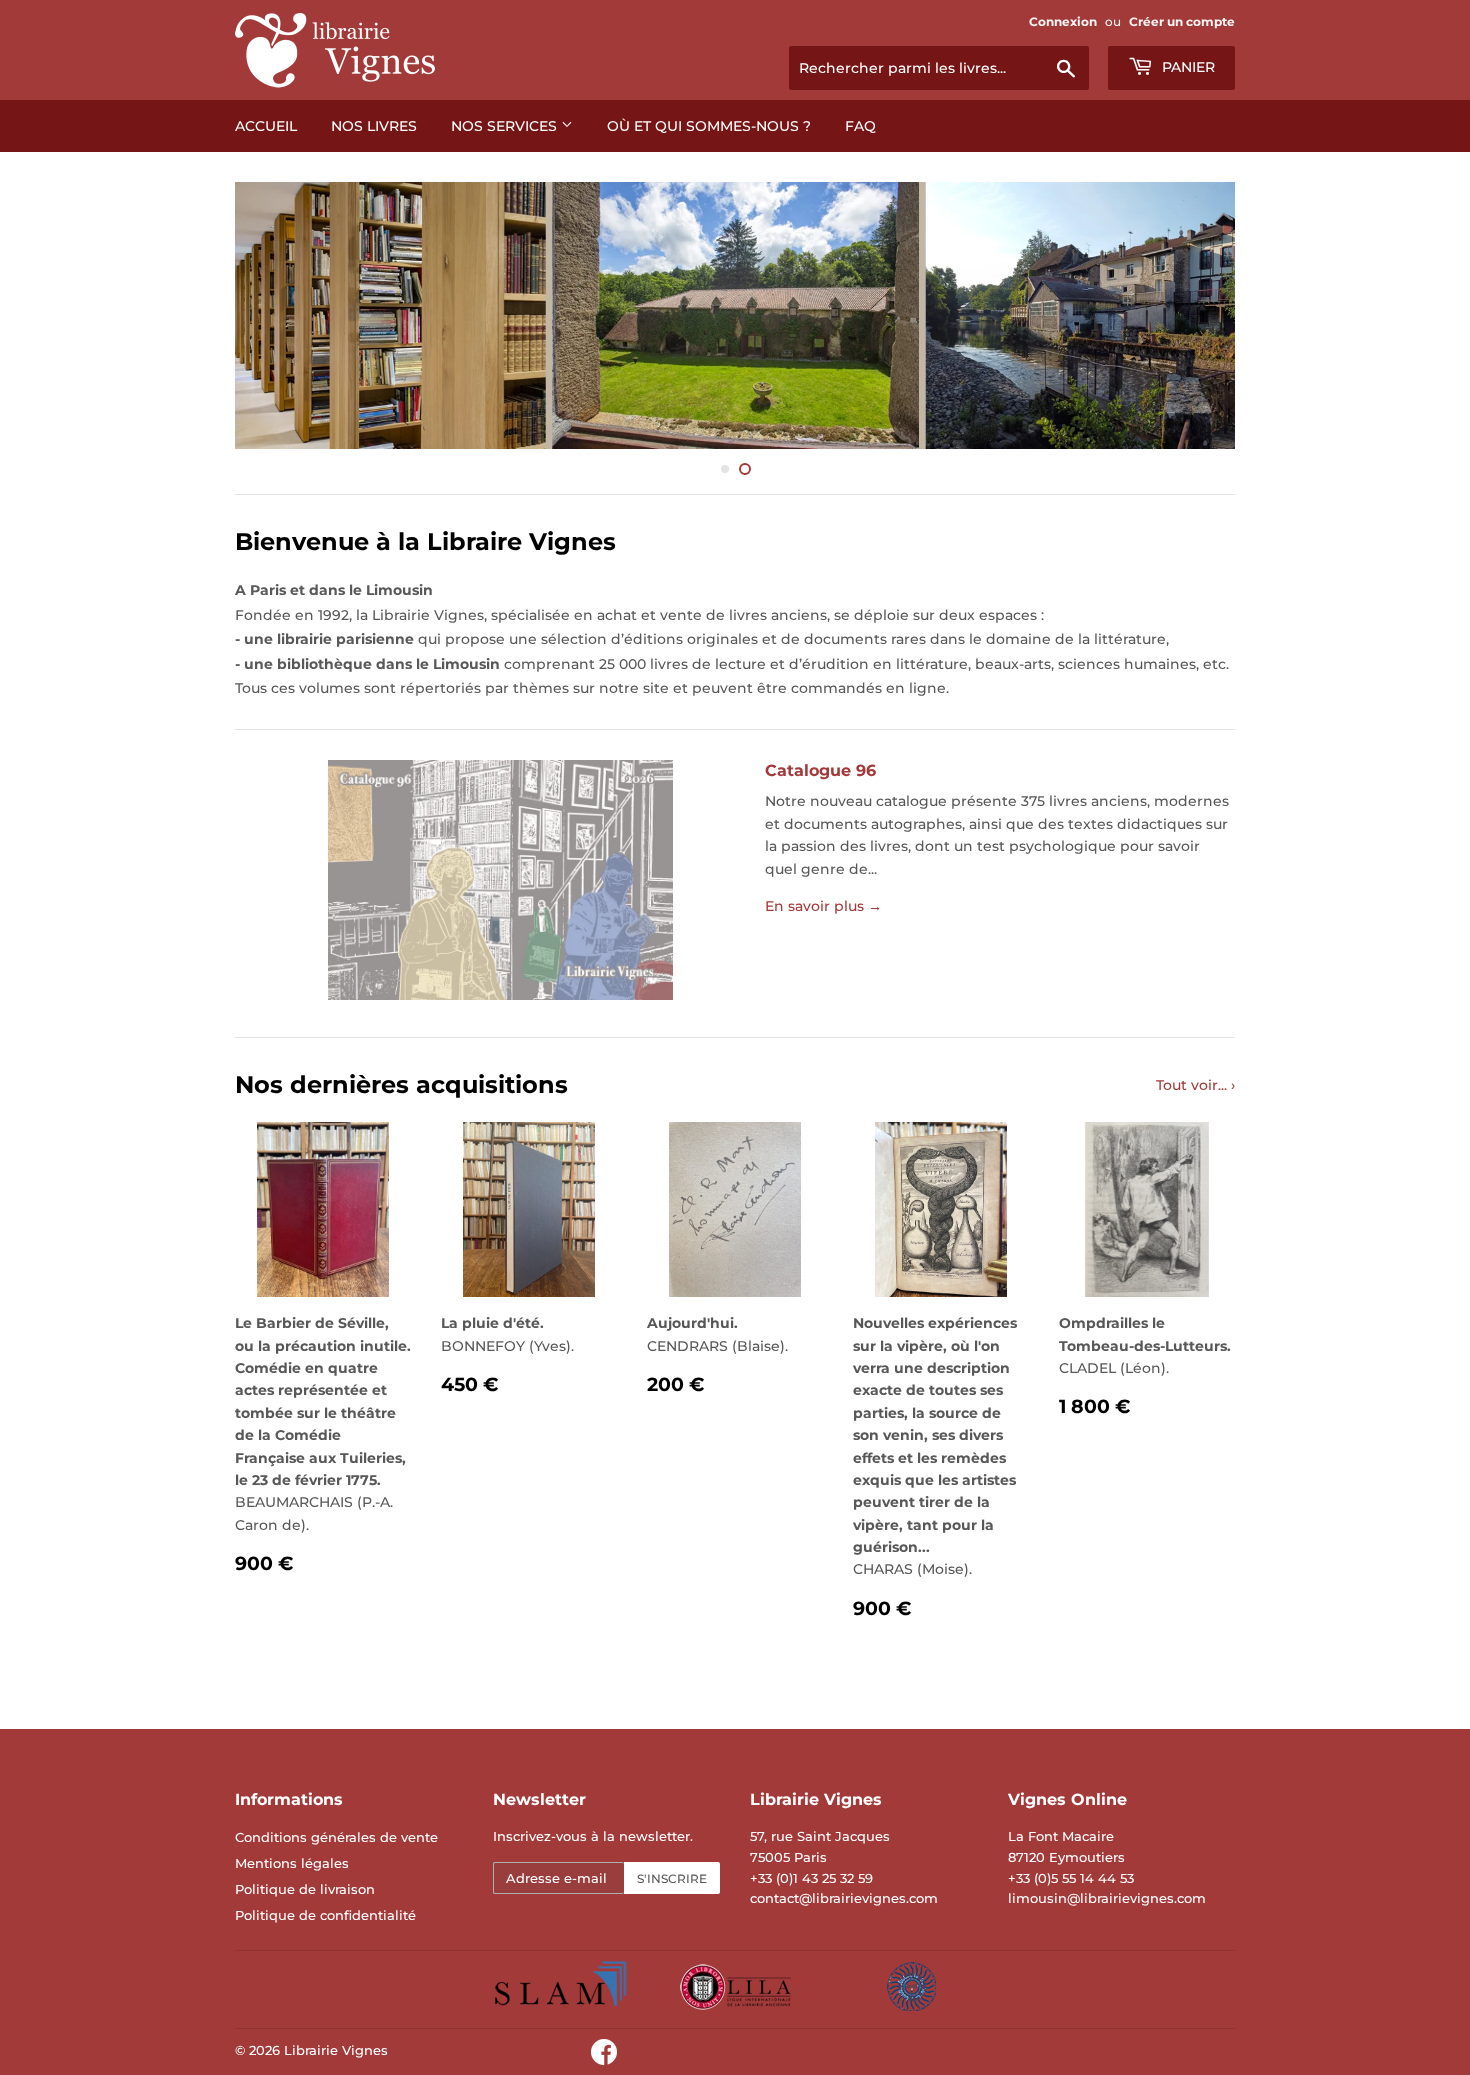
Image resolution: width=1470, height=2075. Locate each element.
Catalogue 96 (820, 770)
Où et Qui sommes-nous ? (709, 126)
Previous (277, 315)
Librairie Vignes (336, 2050)
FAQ (860, 126)
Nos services (506, 126)
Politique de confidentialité (325, 1915)
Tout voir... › (1195, 1085)
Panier (1186, 67)
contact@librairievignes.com (844, 1898)
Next (1192, 315)
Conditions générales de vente (336, 1837)
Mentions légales (292, 1863)
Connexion (1063, 21)
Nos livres (374, 126)
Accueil (266, 126)
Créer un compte (1182, 21)
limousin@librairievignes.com (1107, 1898)
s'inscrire (672, 1878)
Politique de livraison (305, 1889)
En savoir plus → (823, 906)
